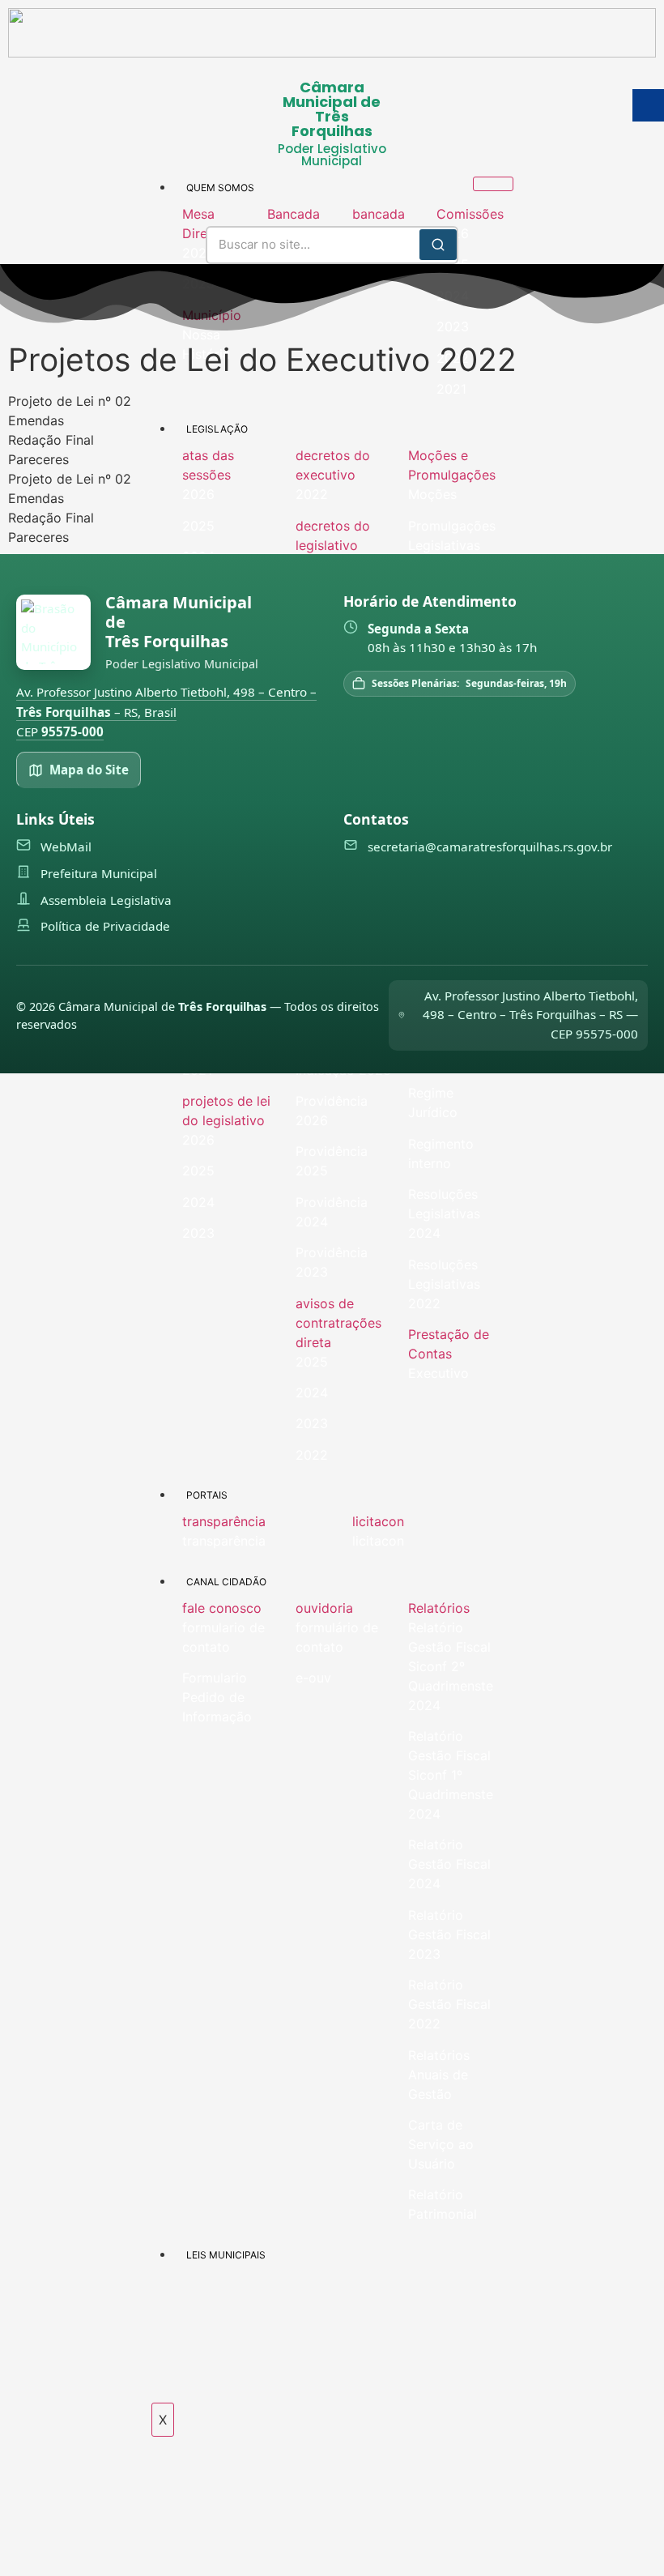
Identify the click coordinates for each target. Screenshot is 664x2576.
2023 (312, 1423)
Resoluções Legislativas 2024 (444, 1213)
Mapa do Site (89, 770)
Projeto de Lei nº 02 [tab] (70, 401)
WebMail (66, 847)
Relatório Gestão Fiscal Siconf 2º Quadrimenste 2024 (451, 1666)
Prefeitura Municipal (99, 873)
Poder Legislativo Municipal (332, 155)
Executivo (438, 1373)
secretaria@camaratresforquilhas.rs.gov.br (490, 847)
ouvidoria (324, 1608)
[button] (217, 224)
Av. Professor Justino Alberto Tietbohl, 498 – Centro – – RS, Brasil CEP (166, 712)
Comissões (470, 214)
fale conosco (222, 1608)
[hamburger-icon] (493, 184)
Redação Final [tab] (51, 440)
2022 (312, 1455)
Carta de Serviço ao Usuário (441, 2144)
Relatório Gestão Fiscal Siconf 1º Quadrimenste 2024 (451, 1775)
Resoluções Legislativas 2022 (444, 1284)
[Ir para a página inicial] (53, 632)
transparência (224, 1521)
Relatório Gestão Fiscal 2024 (449, 1864)
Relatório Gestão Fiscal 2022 (449, 2004)
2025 (198, 1171)
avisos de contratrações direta (338, 1323)
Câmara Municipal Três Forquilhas (179, 622)
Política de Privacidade (105, 926)
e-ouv (313, 1678)
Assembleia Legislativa (106, 900)
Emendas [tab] (36, 420)
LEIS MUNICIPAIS (226, 2255)
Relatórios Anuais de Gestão (439, 2075)
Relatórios (439, 1608)
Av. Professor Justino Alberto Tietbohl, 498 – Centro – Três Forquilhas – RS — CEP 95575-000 (530, 1015)
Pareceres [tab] (38, 459)
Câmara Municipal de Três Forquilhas (332, 109)
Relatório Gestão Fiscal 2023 (449, 1934)
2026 (198, 1140)
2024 (198, 1202)
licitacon (378, 1521)
